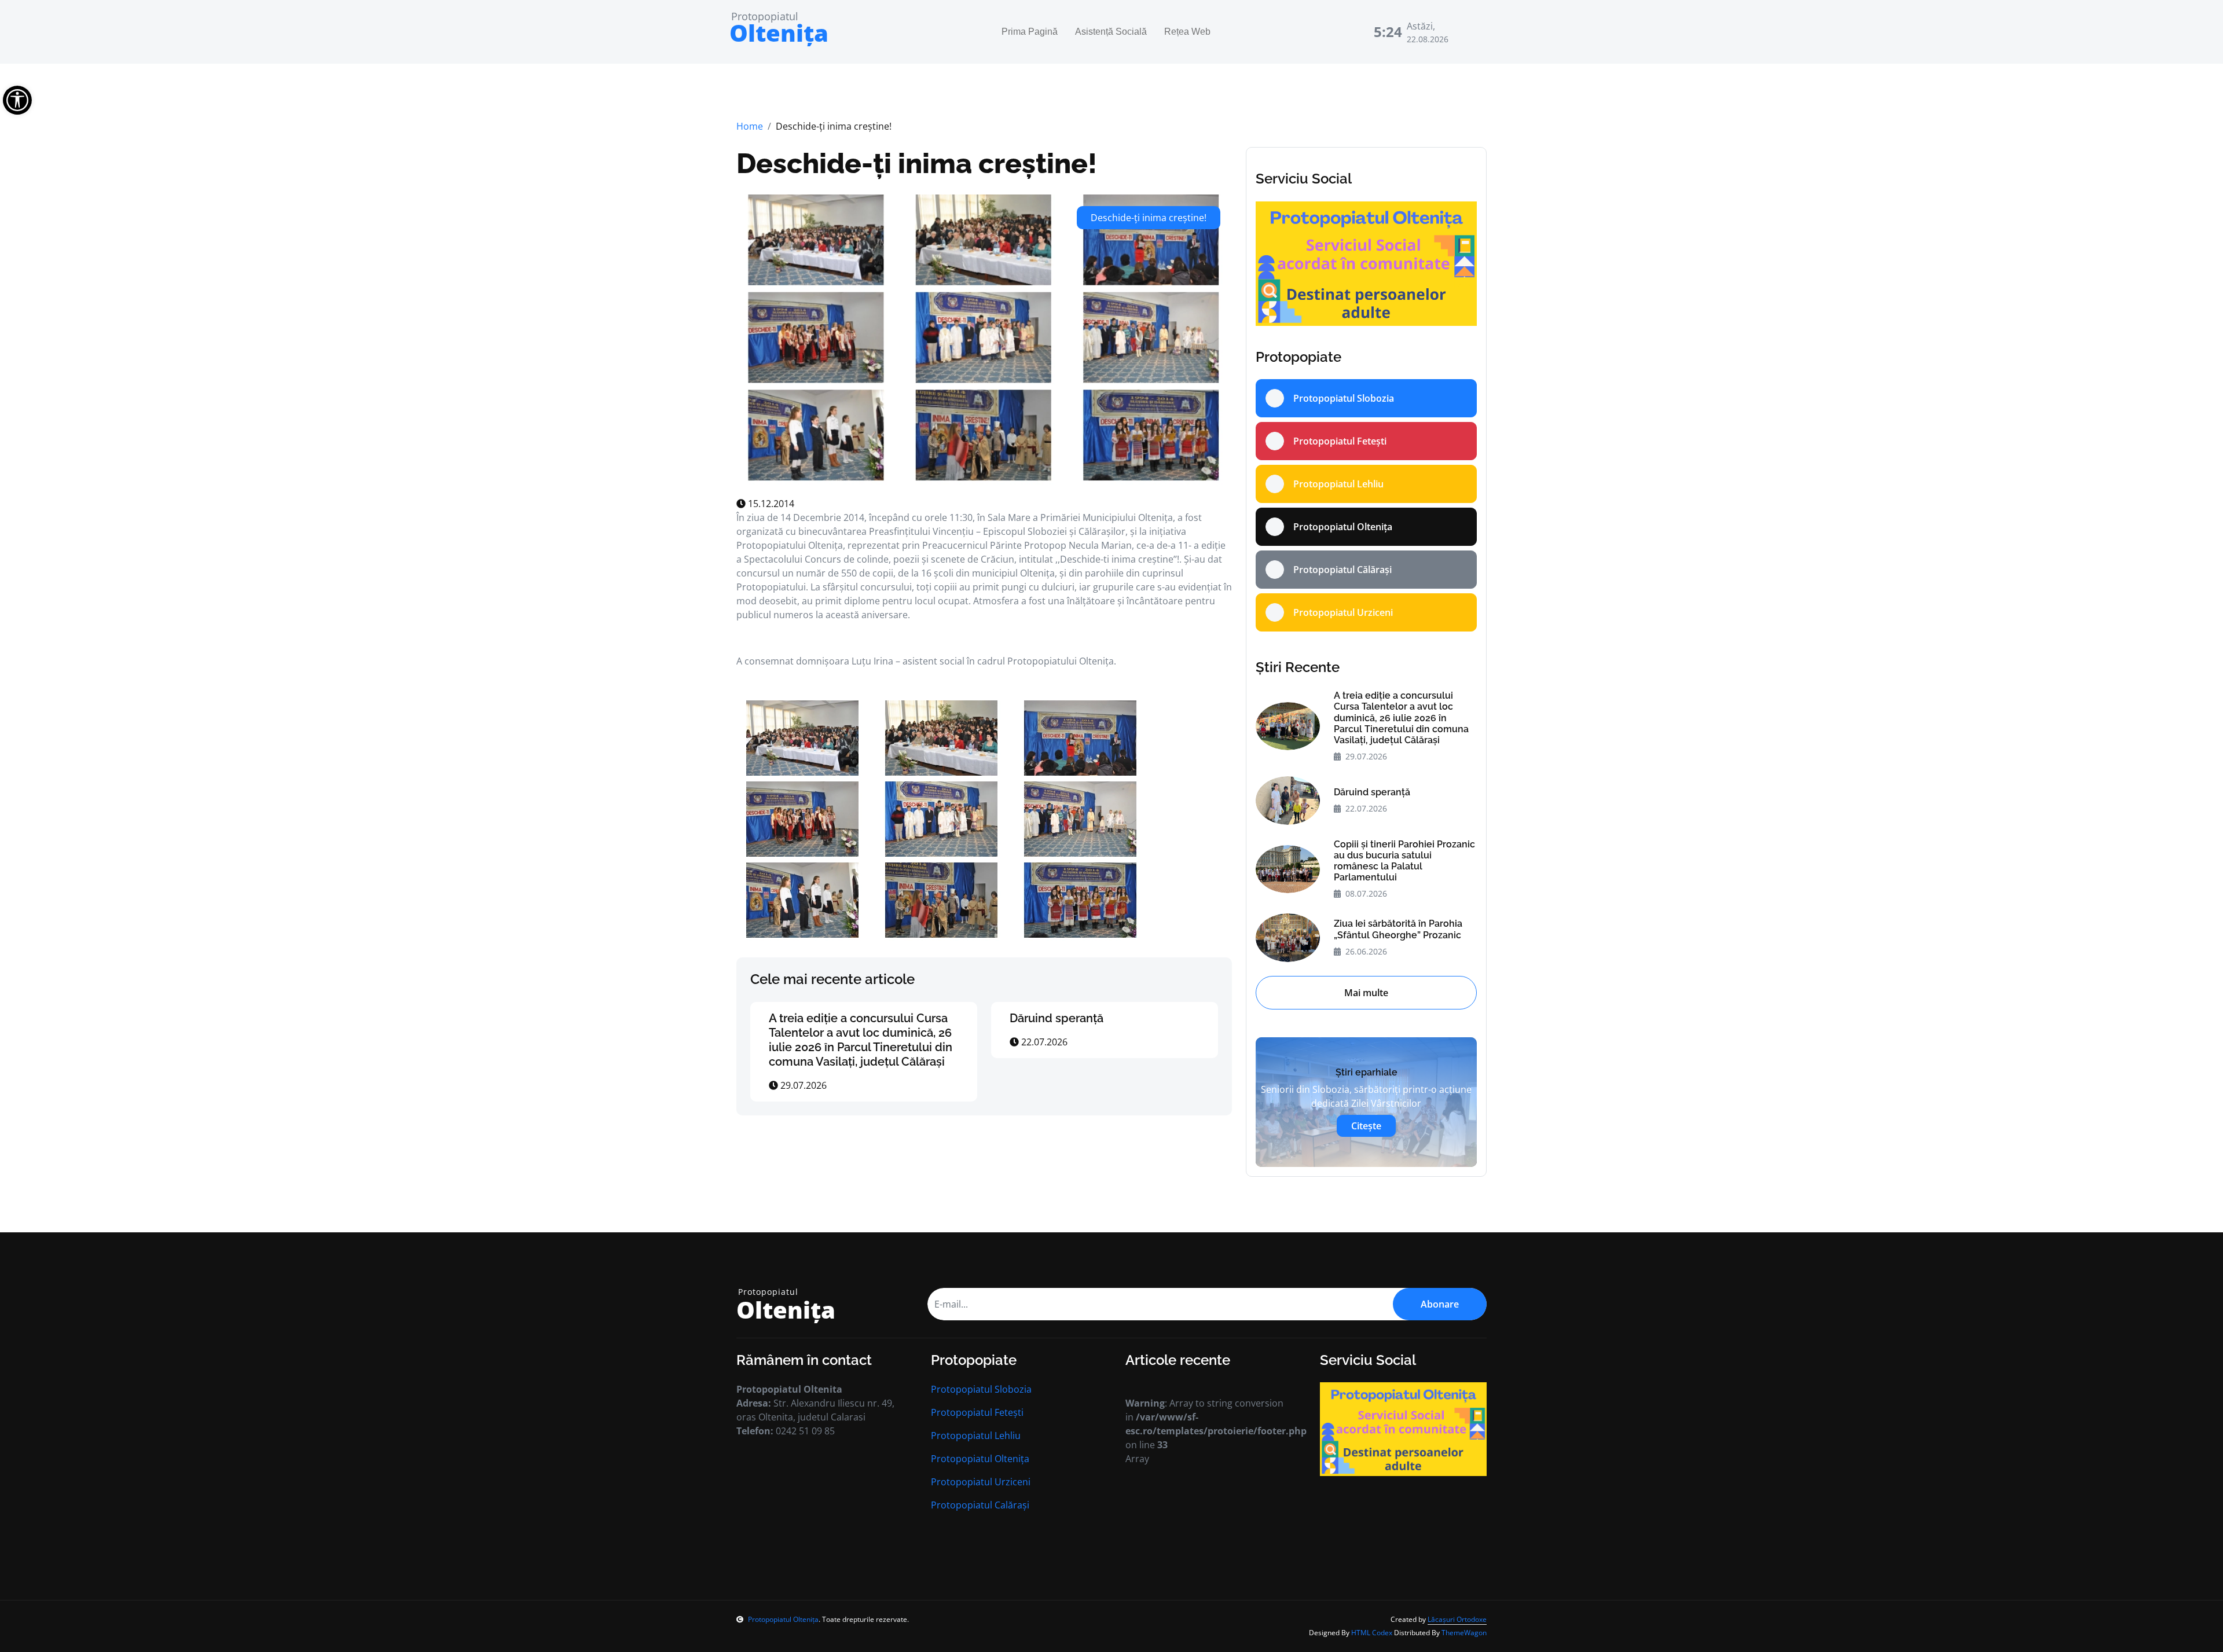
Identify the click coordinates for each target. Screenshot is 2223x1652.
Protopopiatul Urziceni (981, 1482)
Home (750, 126)
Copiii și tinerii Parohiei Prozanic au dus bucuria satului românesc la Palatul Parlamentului (1404, 861)
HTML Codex (1372, 1633)
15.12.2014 (770, 504)
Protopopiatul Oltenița (980, 1459)
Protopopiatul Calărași (980, 1505)
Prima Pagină (1030, 32)
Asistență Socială (1111, 32)
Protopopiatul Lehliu (976, 1436)
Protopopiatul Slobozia (981, 1389)
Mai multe (1366, 993)
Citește (1366, 1126)
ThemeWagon (1464, 1633)
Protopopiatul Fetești (977, 1412)
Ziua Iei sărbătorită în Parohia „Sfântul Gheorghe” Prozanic (1398, 929)
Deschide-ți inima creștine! (917, 163)
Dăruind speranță (1057, 1018)
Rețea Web (1187, 32)
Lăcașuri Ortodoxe (1457, 1619)
